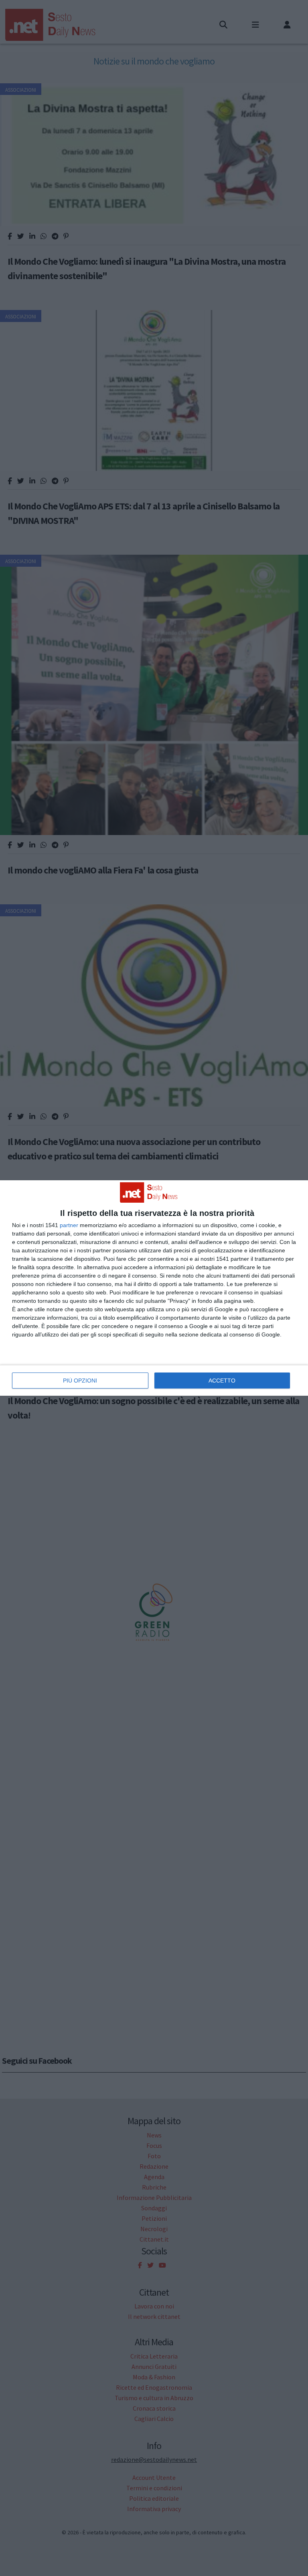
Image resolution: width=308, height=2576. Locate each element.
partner (69, 1225)
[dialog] (154, 1288)
